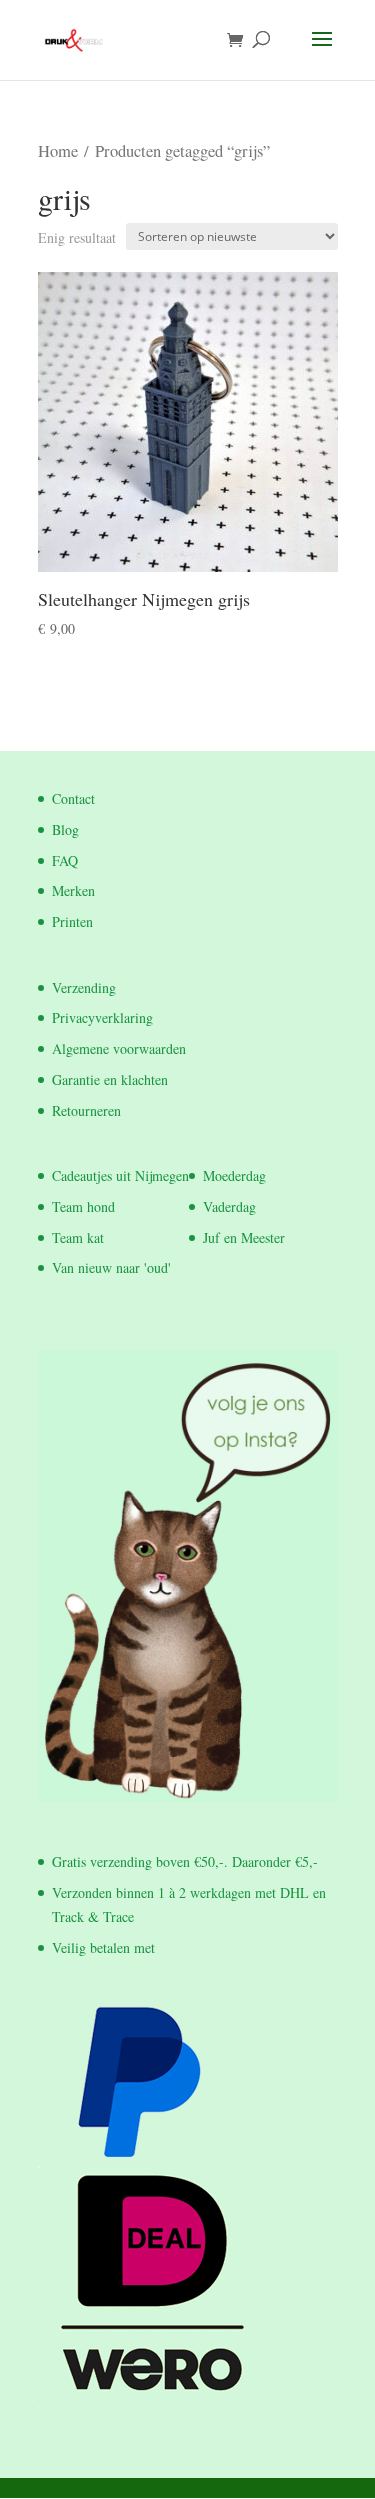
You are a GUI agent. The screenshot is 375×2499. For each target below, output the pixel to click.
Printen (72, 921)
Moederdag (234, 1175)
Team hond (83, 1206)
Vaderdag (229, 1206)
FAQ (65, 860)
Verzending (84, 987)
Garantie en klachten (110, 1079)
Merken (73, 890)
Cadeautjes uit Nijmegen (120, 1175)
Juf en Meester (244, 1237)
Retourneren (86, 1110)
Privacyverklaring (102, 1017)
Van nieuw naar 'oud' (111, 1267)
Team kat (78, 1237)
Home (58, 151)
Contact (73, 798)
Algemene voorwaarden (119, 1048)
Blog (65, 829)
